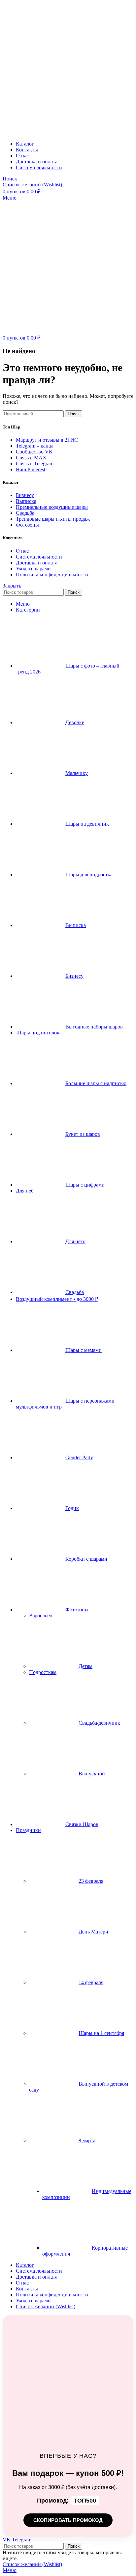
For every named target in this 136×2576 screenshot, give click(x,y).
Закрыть (12, 586)
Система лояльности (39, 557)
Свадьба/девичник (99, 1723)
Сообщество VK (34, 452)
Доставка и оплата (37, 563)
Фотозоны (27, 525)
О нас (22, 551)
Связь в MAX (31, 458)
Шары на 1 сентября (101, 2033)
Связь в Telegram (35, 464)
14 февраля (91, 1982)
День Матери (93, 1932)
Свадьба (25, 513)
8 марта (87, 2140)
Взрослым (40, 1616)
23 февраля (91, 1881)
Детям (85, 1666)
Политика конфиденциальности (52, 575)
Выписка (26, 501)
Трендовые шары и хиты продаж (53, 519)
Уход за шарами (33, 569)
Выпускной (92, 1774)
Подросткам (43, 1672)
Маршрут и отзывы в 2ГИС (47, 440)
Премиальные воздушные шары (52, 507)
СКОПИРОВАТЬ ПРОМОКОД (68, 2520)
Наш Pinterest (31, 469)
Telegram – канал (35, 446)
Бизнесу (25, 495)
